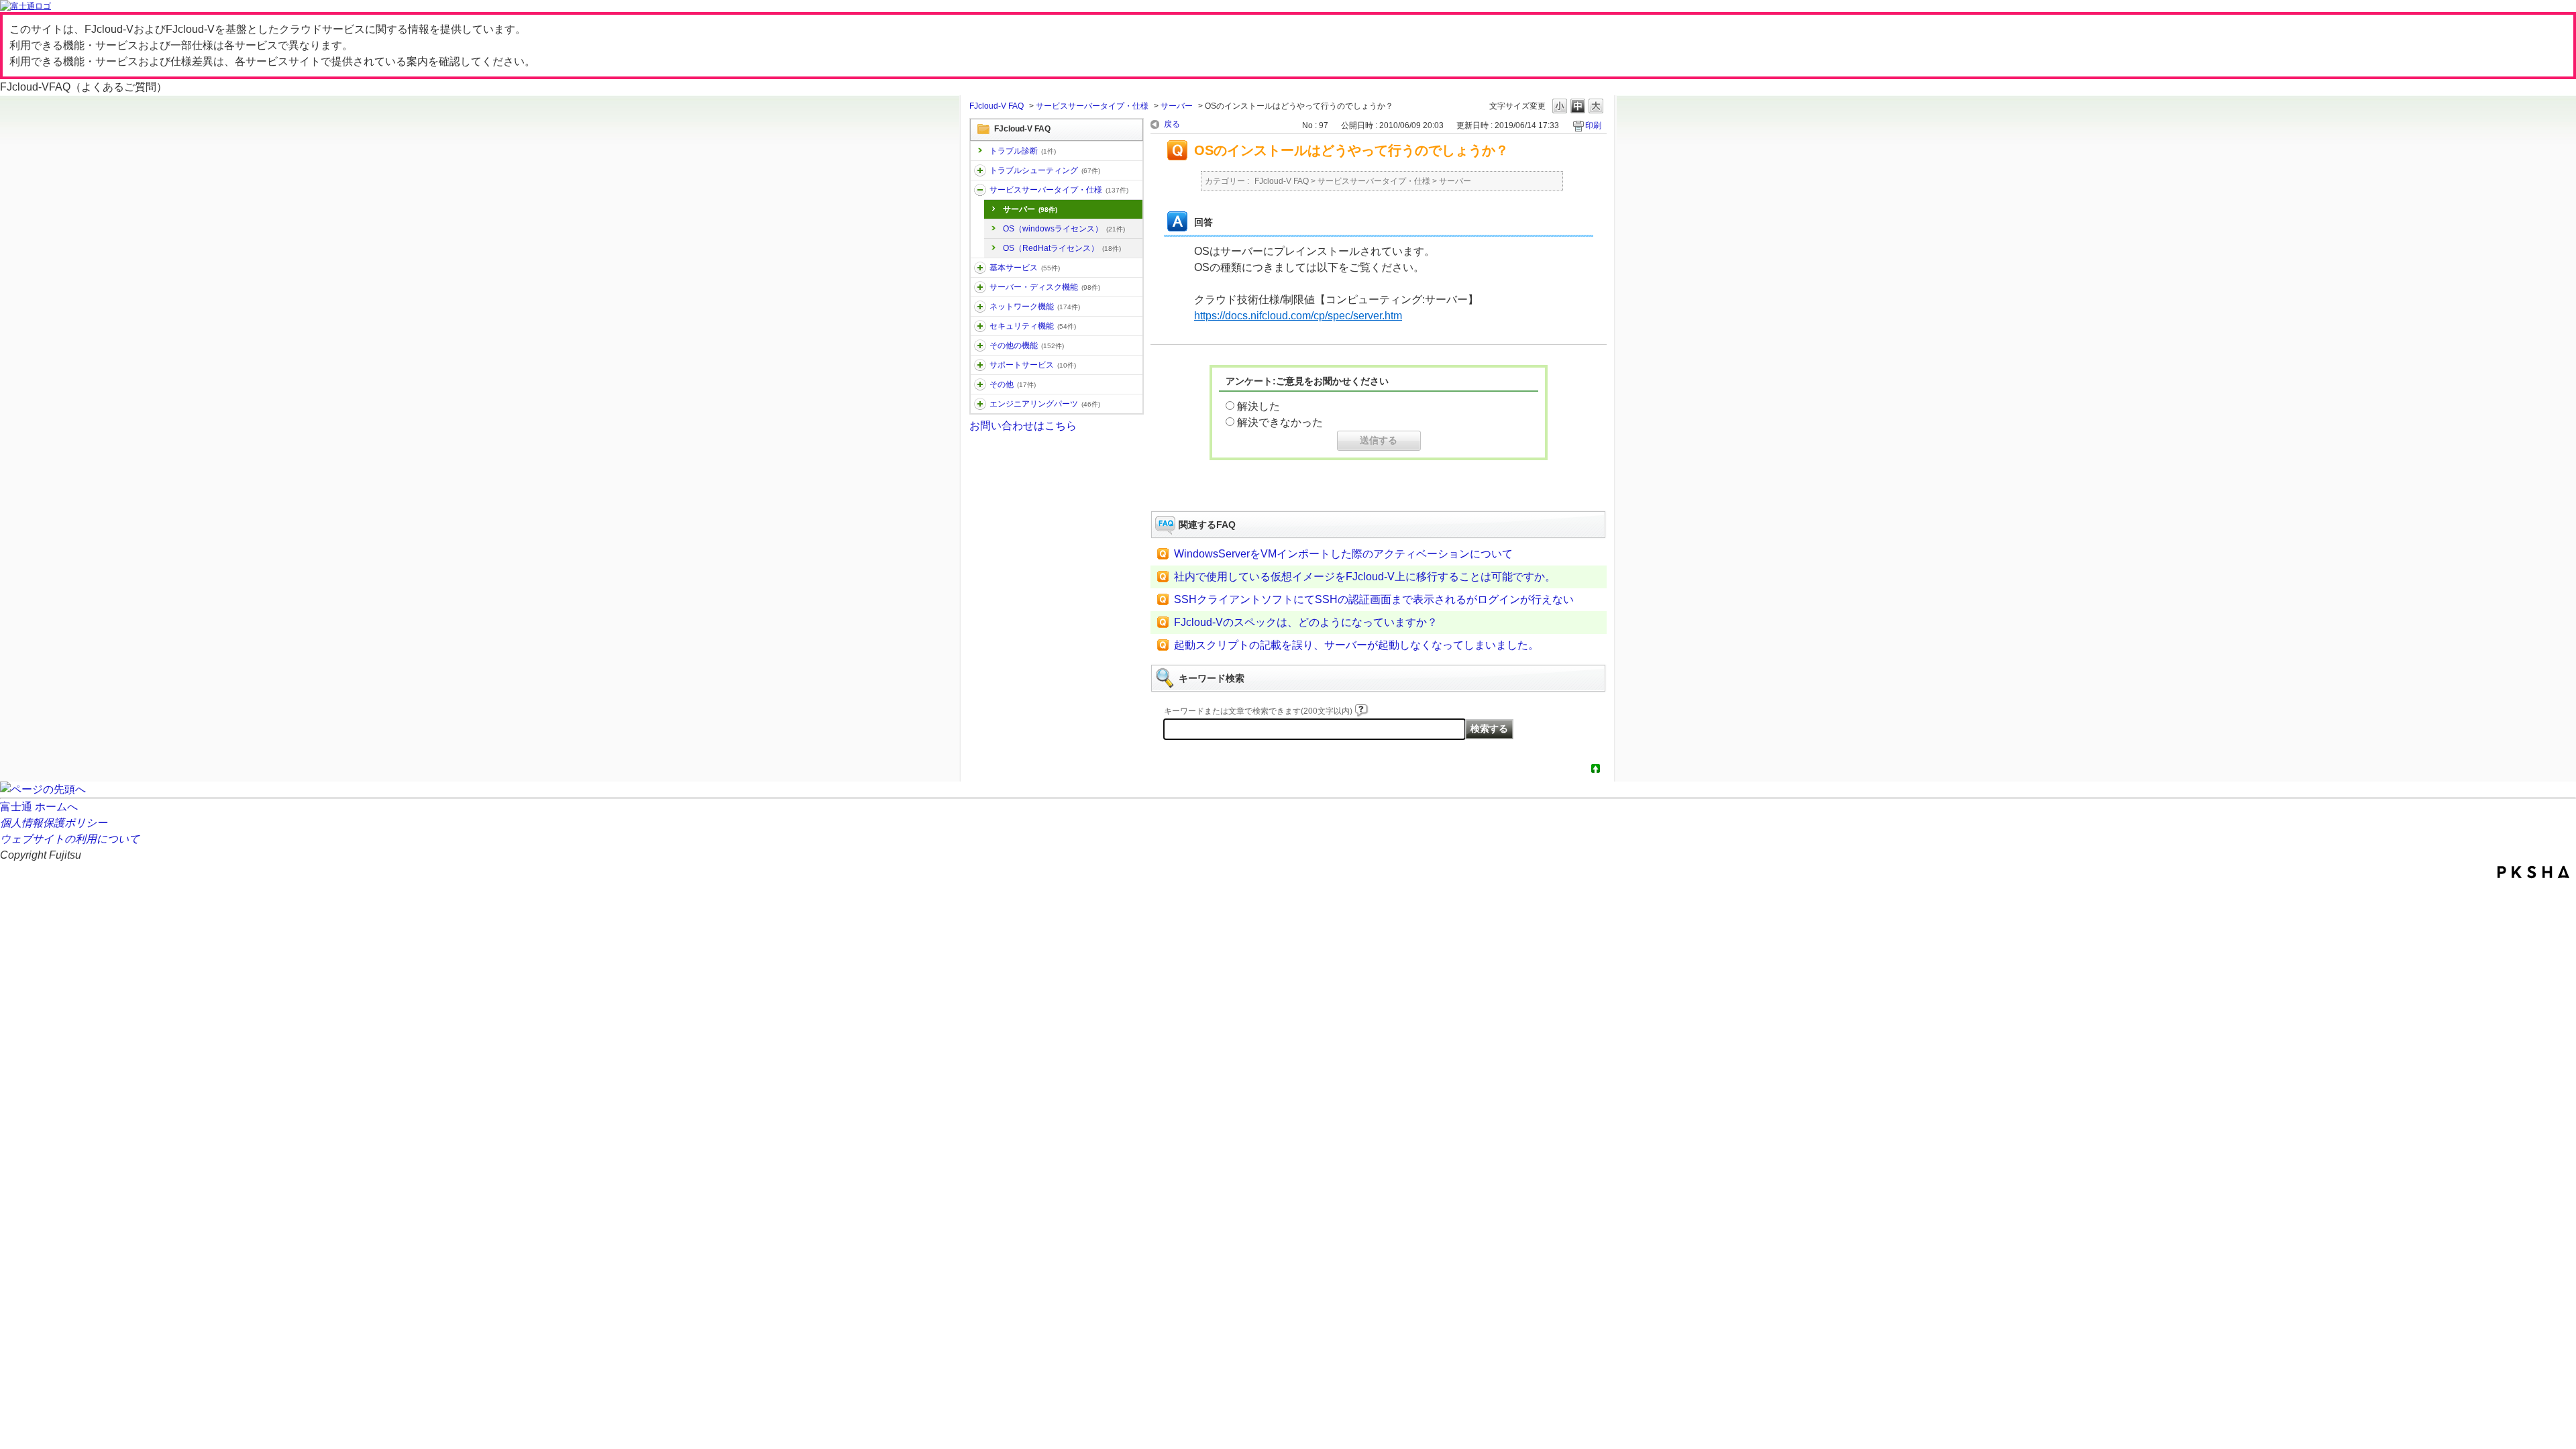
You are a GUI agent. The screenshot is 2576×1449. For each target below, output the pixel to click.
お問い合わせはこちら (1023, 426)
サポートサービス (1033, 365)
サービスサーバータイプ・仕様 (1092, 106)
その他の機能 (1027, 345)
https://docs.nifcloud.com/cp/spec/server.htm (1298, 316)
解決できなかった (1280, 422)
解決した (1258, 406)
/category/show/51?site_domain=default (980, 326)
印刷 (1593, 125)
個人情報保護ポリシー (54, 823)
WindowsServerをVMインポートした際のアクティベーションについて (1343, 554)
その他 (1013, 384)
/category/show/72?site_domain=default (980, 365)
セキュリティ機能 (1033, 326)
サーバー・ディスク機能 (1045, 287)
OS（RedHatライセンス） (1062, 248)
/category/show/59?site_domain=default (980, 345)
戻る (1172, 124)
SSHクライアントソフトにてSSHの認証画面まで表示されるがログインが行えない (1374, 599)
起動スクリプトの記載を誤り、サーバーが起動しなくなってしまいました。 (1356, 645)
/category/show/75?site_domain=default (980, 384)
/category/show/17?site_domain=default (980, 287)
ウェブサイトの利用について (70, 839)
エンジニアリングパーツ (1045, 404)
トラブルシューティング (1045, 170)
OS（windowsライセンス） (1064, 229)
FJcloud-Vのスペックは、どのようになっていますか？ (1306, 622)
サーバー (1177, 106)
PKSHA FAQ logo (2533, 872)
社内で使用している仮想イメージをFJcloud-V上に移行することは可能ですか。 (1365, 577)
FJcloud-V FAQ (997, 106)
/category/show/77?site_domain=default (980, 404)
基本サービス (1025, 268)
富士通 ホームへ (39, 807)
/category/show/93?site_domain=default (980, 170)
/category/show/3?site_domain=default (980, 190)
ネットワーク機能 (1035, 307)
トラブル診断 (1023, 151)
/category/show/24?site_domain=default (980, 307)
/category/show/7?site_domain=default (980, 268)
